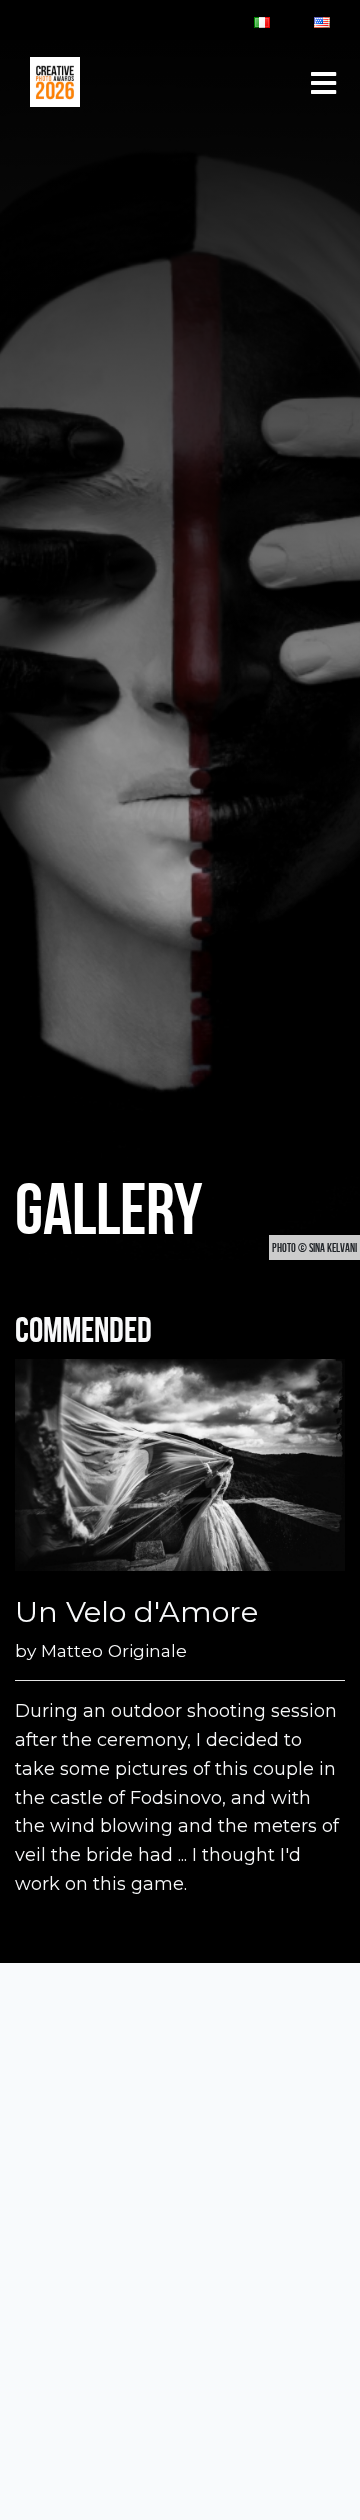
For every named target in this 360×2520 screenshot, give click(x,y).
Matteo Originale (114, 1650)
